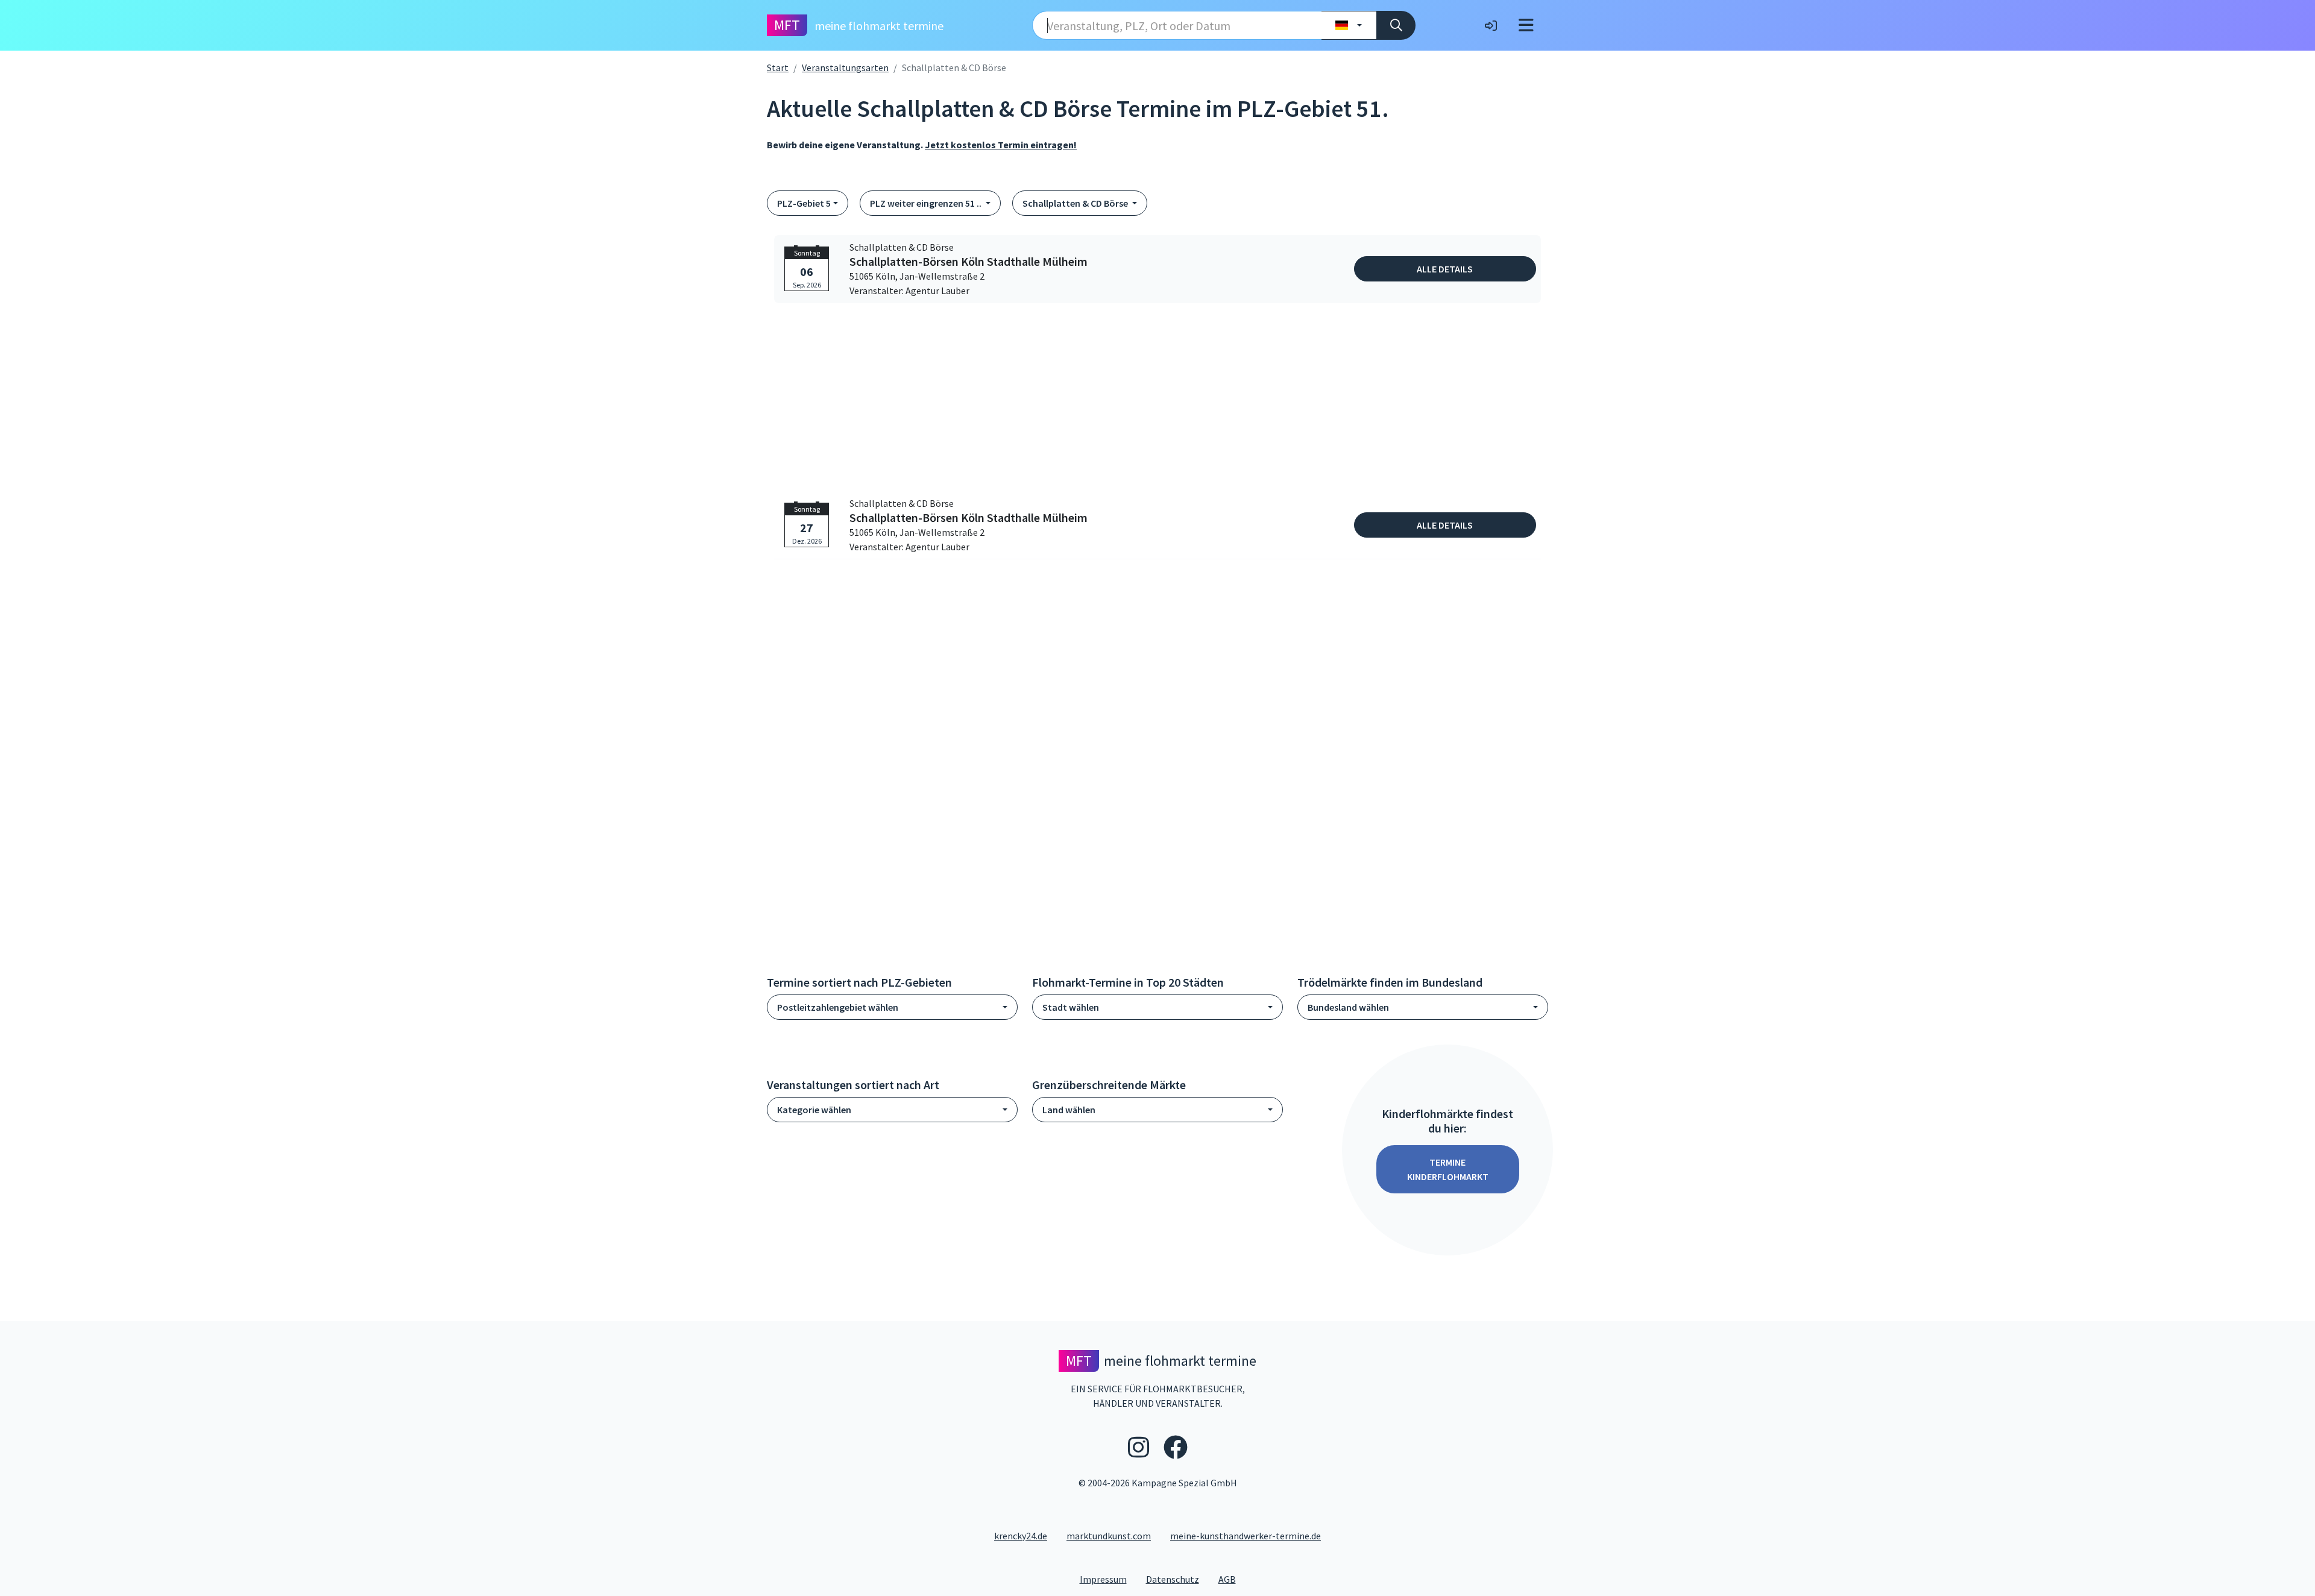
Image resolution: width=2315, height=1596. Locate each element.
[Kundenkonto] (1491, 25)
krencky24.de (1021, 1536)
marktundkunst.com (1109, 1536)
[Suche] (1396, 25)
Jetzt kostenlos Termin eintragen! (1001, 145)
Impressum (1108, 1579)
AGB (1232, 1579)
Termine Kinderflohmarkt (1448, 1169)
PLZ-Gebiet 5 (804, 203)
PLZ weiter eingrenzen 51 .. (927, 203)
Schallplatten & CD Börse (1076, 203)
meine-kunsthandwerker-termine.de (1246, 1536)
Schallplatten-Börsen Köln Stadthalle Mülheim (969, 262)
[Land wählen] (1349, 25)
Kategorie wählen (814, 1110)
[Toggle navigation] (1526, 25)
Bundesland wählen (1348, 1007)
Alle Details (1445, 269)
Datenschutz (1177, 1579)
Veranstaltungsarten (845, 68)
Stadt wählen (1071, 1007)
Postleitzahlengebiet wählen (838, 1007)
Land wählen (1069, 1110)
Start (778, 68)
